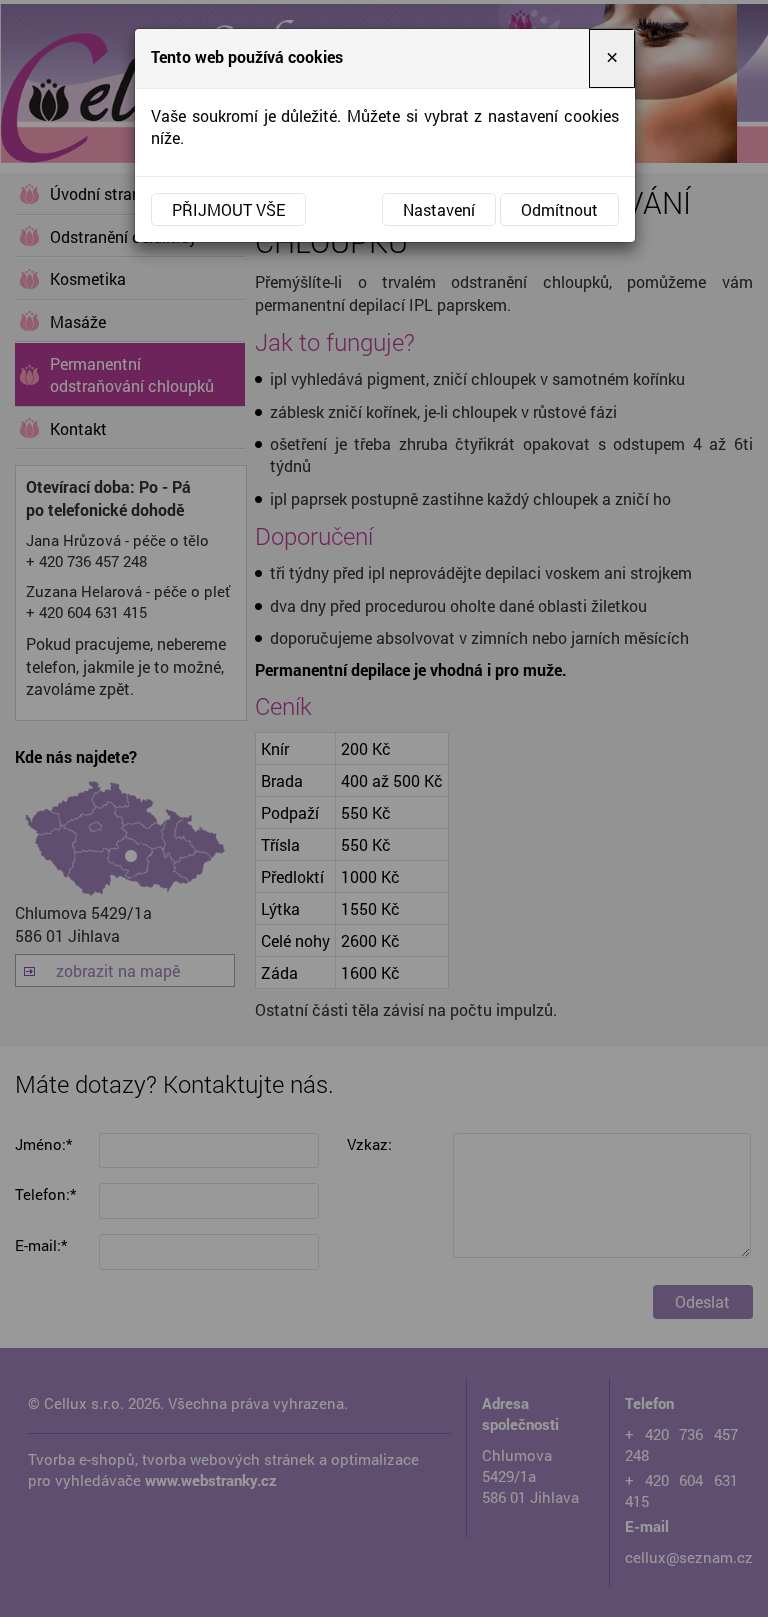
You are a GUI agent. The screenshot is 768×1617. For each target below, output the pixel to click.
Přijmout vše (228, 209)
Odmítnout (559, 209)
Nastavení (439, 209)
